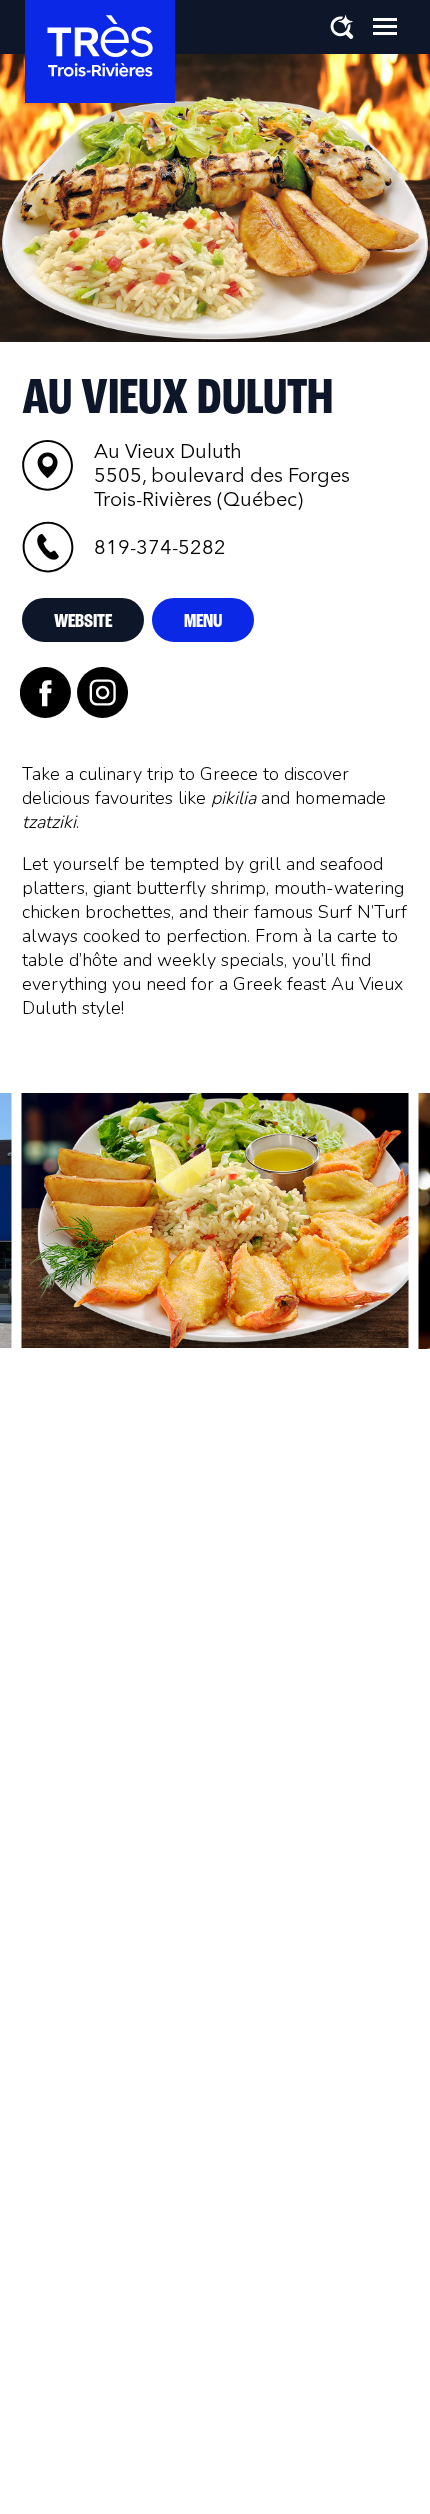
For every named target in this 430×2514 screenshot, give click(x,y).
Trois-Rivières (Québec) (222, 475)
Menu (203, 622)
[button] (385, 26)
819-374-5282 (160, 547)
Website (83, 622)
